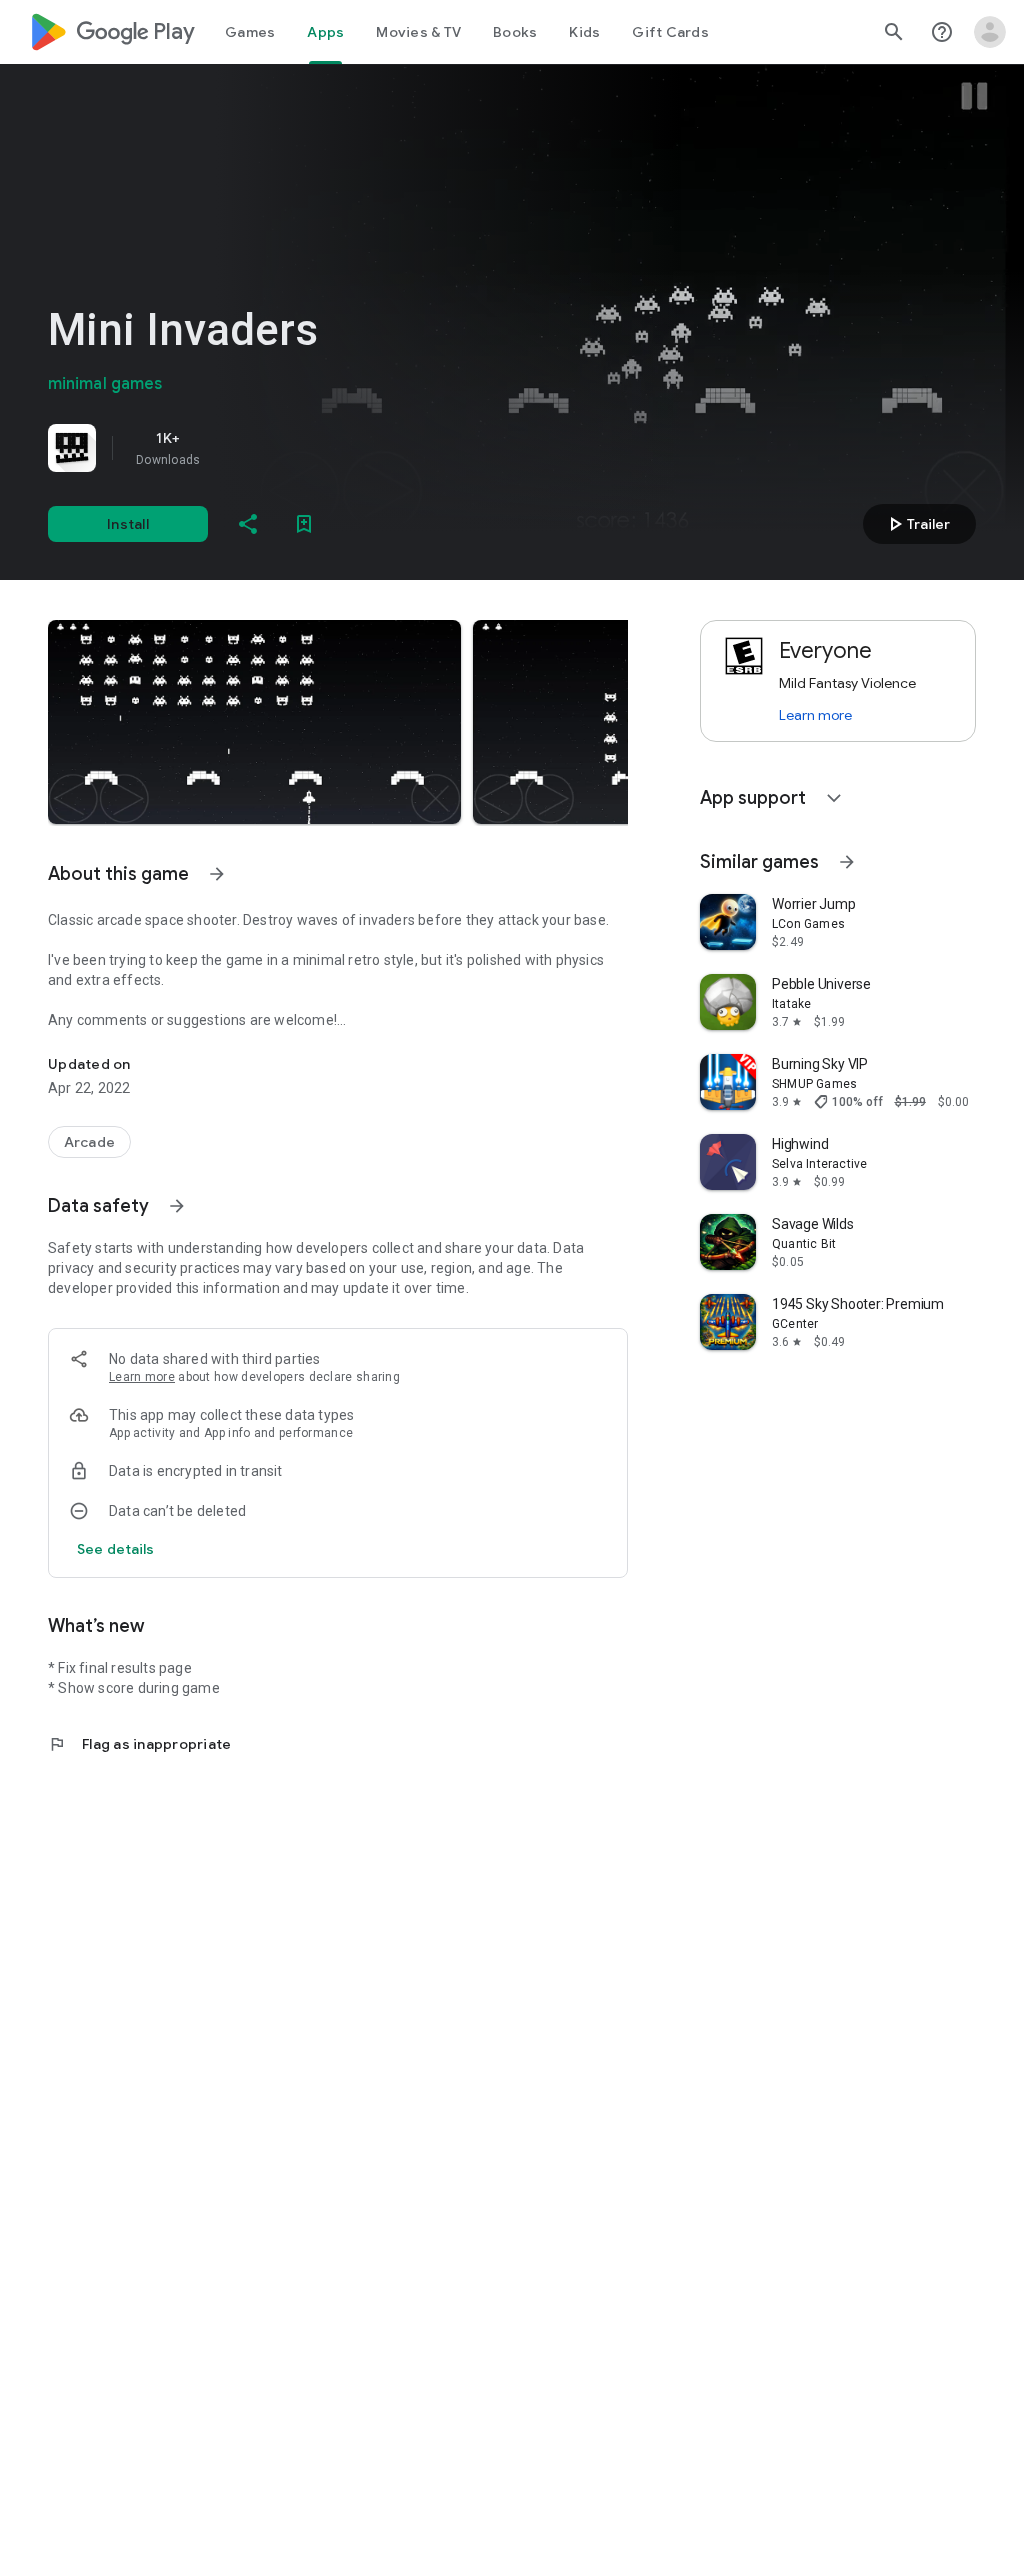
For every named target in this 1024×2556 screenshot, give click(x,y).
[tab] (250, 32)
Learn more (142, 1377)
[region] (328, 448)
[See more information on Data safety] (177, 1206)
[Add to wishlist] (304, 524)
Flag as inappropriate (139, 1744)
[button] (254, 722)
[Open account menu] (990, 32)
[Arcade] (89, 1142)
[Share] (248, 524)
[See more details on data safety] (116, 1549)
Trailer (916, 524)
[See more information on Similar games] (847, 862)
